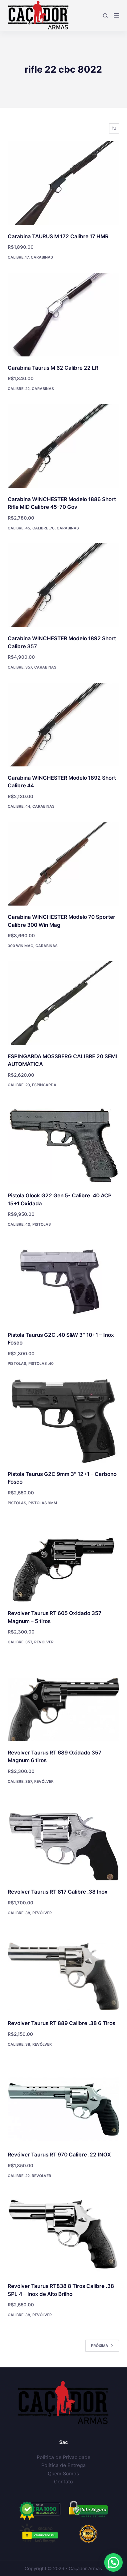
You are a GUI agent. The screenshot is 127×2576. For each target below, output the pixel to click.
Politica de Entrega (63, 2465)
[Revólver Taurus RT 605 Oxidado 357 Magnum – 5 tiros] (64, 1560)
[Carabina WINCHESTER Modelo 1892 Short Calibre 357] (64, 585)
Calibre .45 (19, 528)
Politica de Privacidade (63, 2457)
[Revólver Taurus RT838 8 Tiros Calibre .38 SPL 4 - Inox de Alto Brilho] (64, 2233)
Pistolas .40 (41, 1363)
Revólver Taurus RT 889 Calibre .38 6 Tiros (61, 2023)
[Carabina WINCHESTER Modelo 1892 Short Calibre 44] (64, 725)
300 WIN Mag (20, 946)
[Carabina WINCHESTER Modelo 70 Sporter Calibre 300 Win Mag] (64, 864)
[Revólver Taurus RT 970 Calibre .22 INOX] (64, 2101)
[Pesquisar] (105, 16)
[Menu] (117, 15)
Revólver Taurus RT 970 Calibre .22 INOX (59, 2155)
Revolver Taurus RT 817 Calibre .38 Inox (58, 1892)
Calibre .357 (20, 667)
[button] (113, 2562)
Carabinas (42, 257)
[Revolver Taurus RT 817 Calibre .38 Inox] (64, 1839)
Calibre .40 (19, 1224)
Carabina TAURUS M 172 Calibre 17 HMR (58, 236)
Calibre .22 (19, 389)
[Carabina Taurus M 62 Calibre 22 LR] (64, 315)
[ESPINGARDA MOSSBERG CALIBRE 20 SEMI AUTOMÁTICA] (64, 1003)
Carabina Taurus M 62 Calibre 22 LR (53, 368)
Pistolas (42, 1224)
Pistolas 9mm (43, 1503)
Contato (63, 2482)
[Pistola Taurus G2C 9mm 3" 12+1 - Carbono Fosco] (64, 1421)
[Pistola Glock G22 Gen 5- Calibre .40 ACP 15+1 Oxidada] (64, 1142)
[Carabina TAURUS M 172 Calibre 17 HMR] (64, 183)
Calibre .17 (18, 257)
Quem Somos (63, 2474)
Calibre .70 (43, 528)
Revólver (44, 1642)
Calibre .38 (19, 1913)
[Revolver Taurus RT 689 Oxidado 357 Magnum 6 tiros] (64, 1699)
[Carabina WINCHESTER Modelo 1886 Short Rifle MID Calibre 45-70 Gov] (64, 446)
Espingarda (44, 1085)
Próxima (100, 2346)
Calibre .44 (19, 806)
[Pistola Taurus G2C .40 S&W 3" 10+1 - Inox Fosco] (64, 1282)
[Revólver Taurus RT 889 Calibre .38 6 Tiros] (64, 1970)
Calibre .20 (19, 1085)
